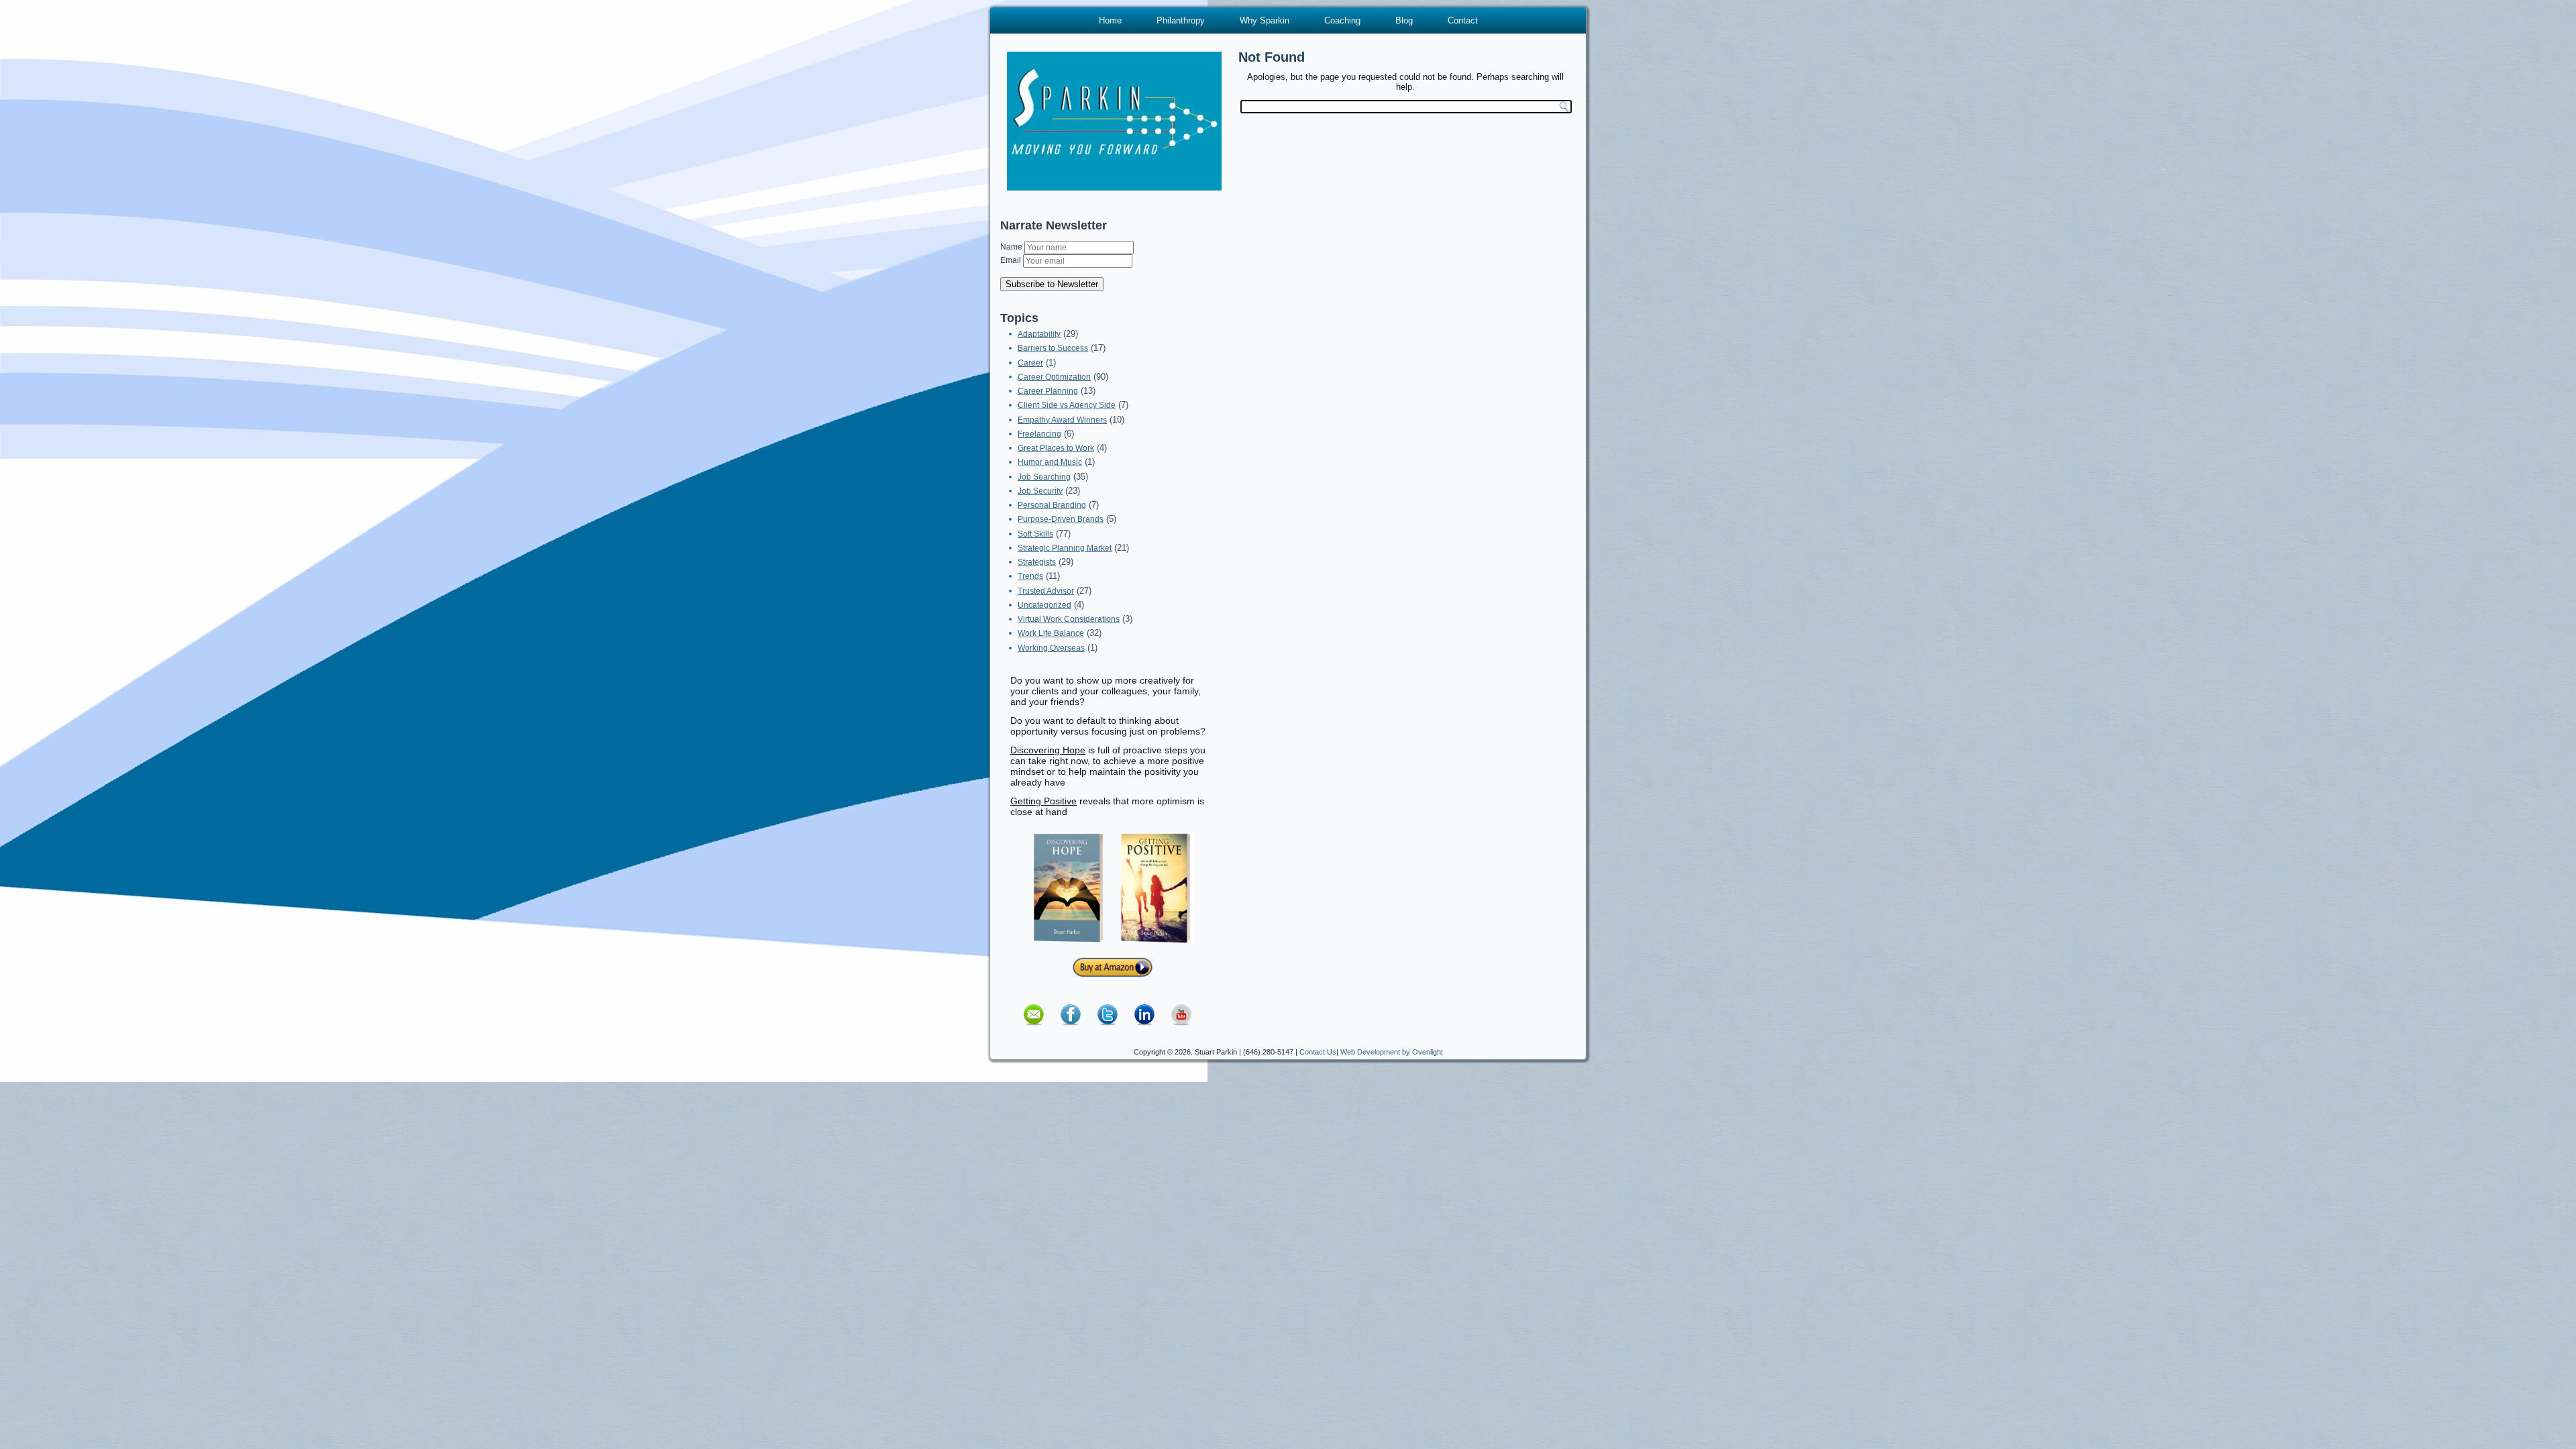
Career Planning (1048, 391)
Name (1012, 247)
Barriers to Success (1053, 348)
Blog (1404, 20)
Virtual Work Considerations (1069, 619)
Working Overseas (1051, 648)
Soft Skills (1035, 534)
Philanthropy (1181, 20)
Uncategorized (1044, 605)
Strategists (1037, 562)
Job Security (1040, 491)
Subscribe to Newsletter (1052, 284)
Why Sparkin (1265, 20)
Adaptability (1039, 334)
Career (1030, 363)
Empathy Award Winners (1062, 420)
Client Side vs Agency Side (1067, 405)
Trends (1030, 576)
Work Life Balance (1051, 633)
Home (1110, 20)
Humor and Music (1050, 462)
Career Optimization (1054, 377)
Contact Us (1318, 1052)
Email (1012, 260)
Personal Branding (1052, 505)
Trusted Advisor (1046, 591)
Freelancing (1039, 434)
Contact (1463, 20)
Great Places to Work (1056, 448)
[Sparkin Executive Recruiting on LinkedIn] (1144, 1030)
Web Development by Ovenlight (1392, 1052)
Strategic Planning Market (1065, 548)
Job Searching (1044, 477)
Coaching (1342, 20)
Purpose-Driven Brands (1061, 519)
